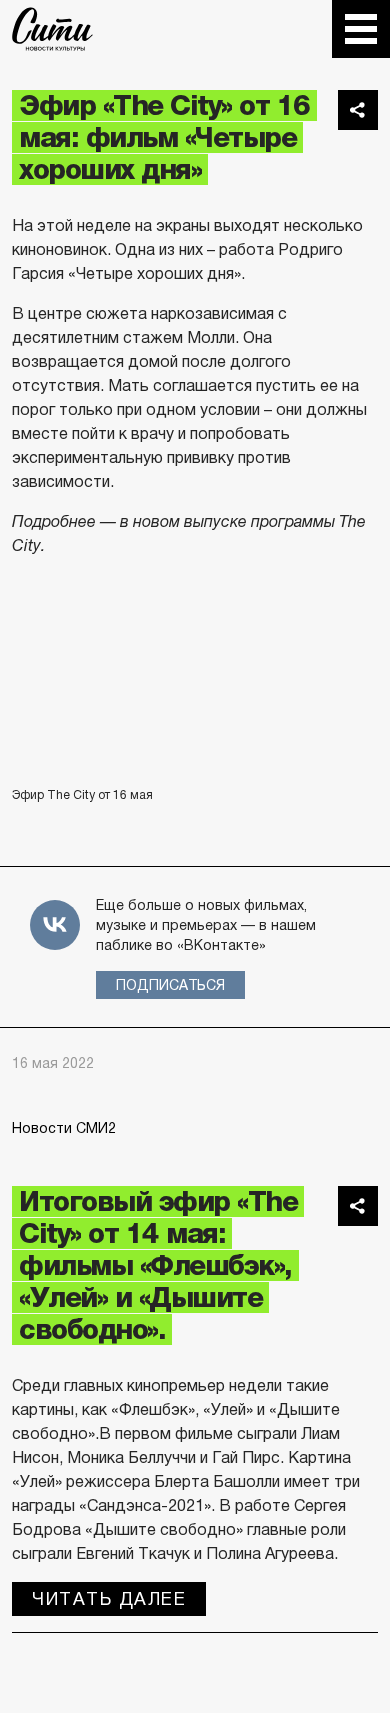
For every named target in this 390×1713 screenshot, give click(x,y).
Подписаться (170, 985)
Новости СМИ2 (64, 1128)
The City (52, 29)
